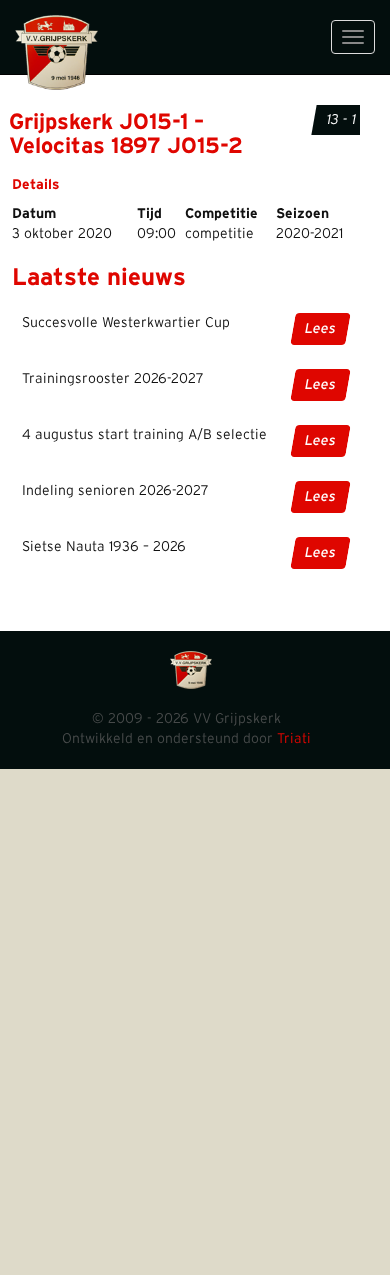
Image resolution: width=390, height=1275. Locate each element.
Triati (294, 739)
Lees (320, 329)
